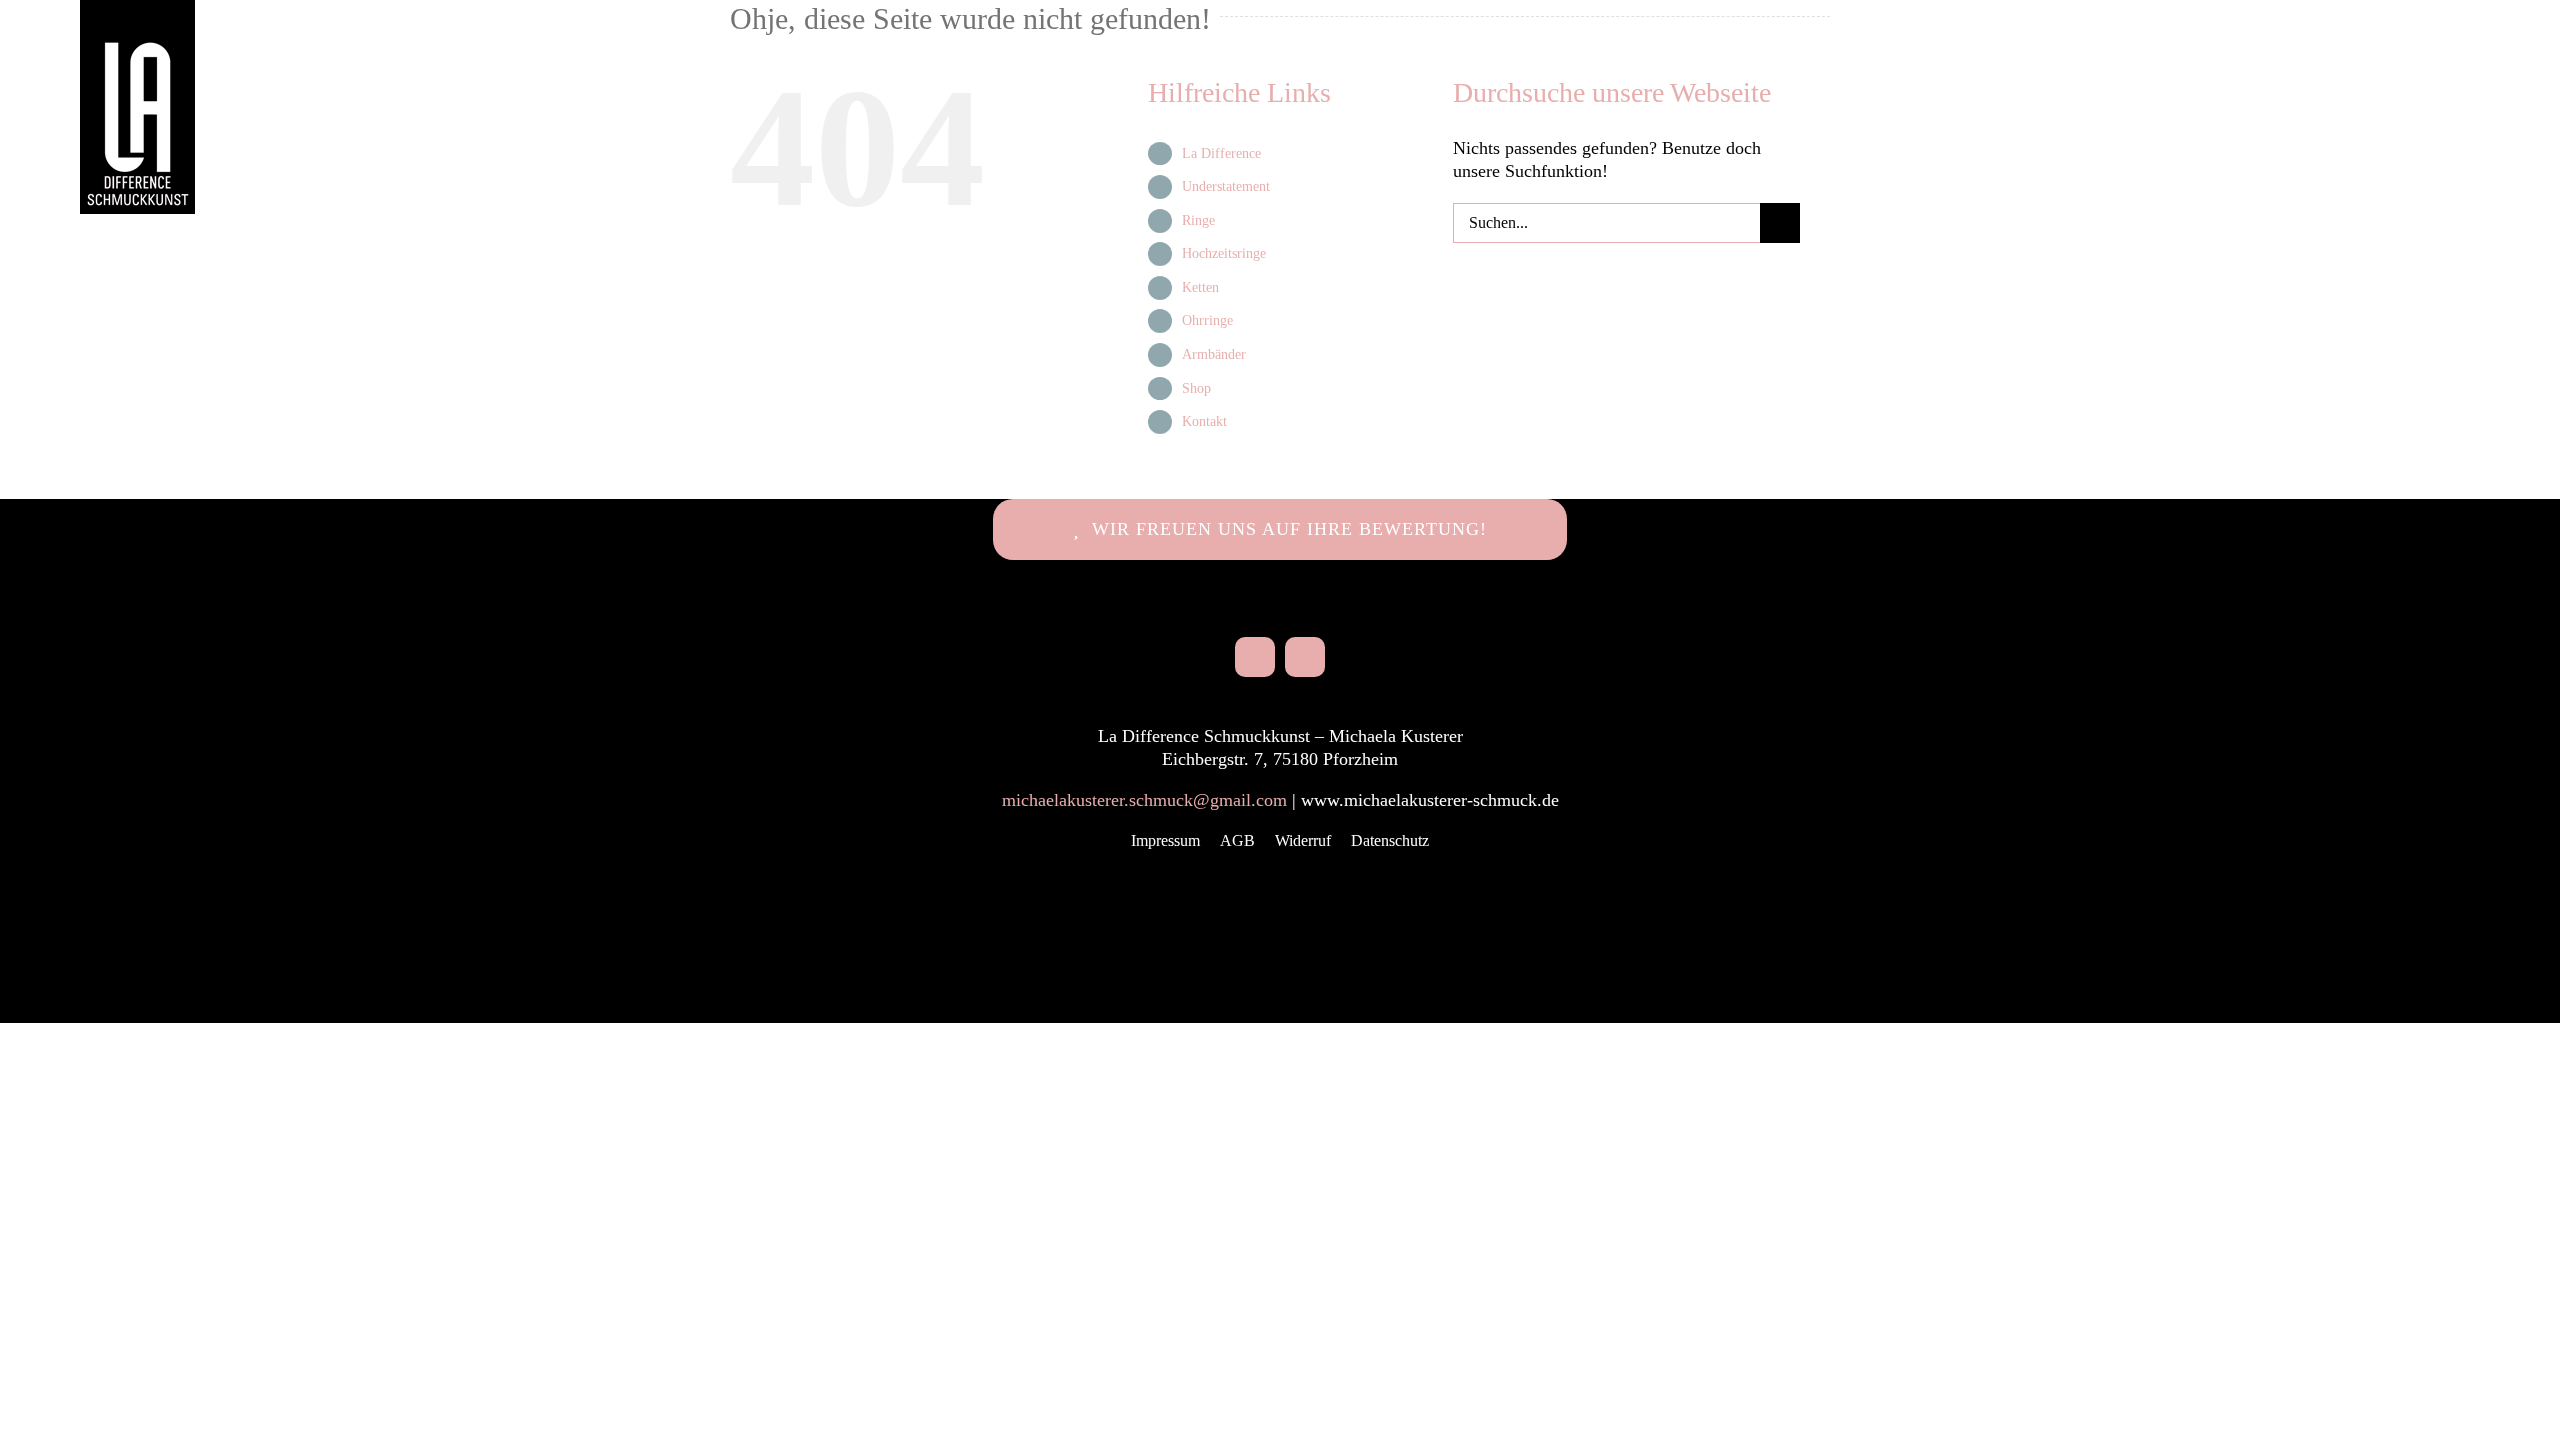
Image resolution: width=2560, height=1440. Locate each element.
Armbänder (1214, 354)
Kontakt (1204, 421)
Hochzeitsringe (1224, 253)
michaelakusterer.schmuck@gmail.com (1144, 800)
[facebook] (1305, 657)
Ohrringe (1207, 320)
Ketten (1200, 287)
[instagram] (1255, 657)
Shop (1196, 388)
